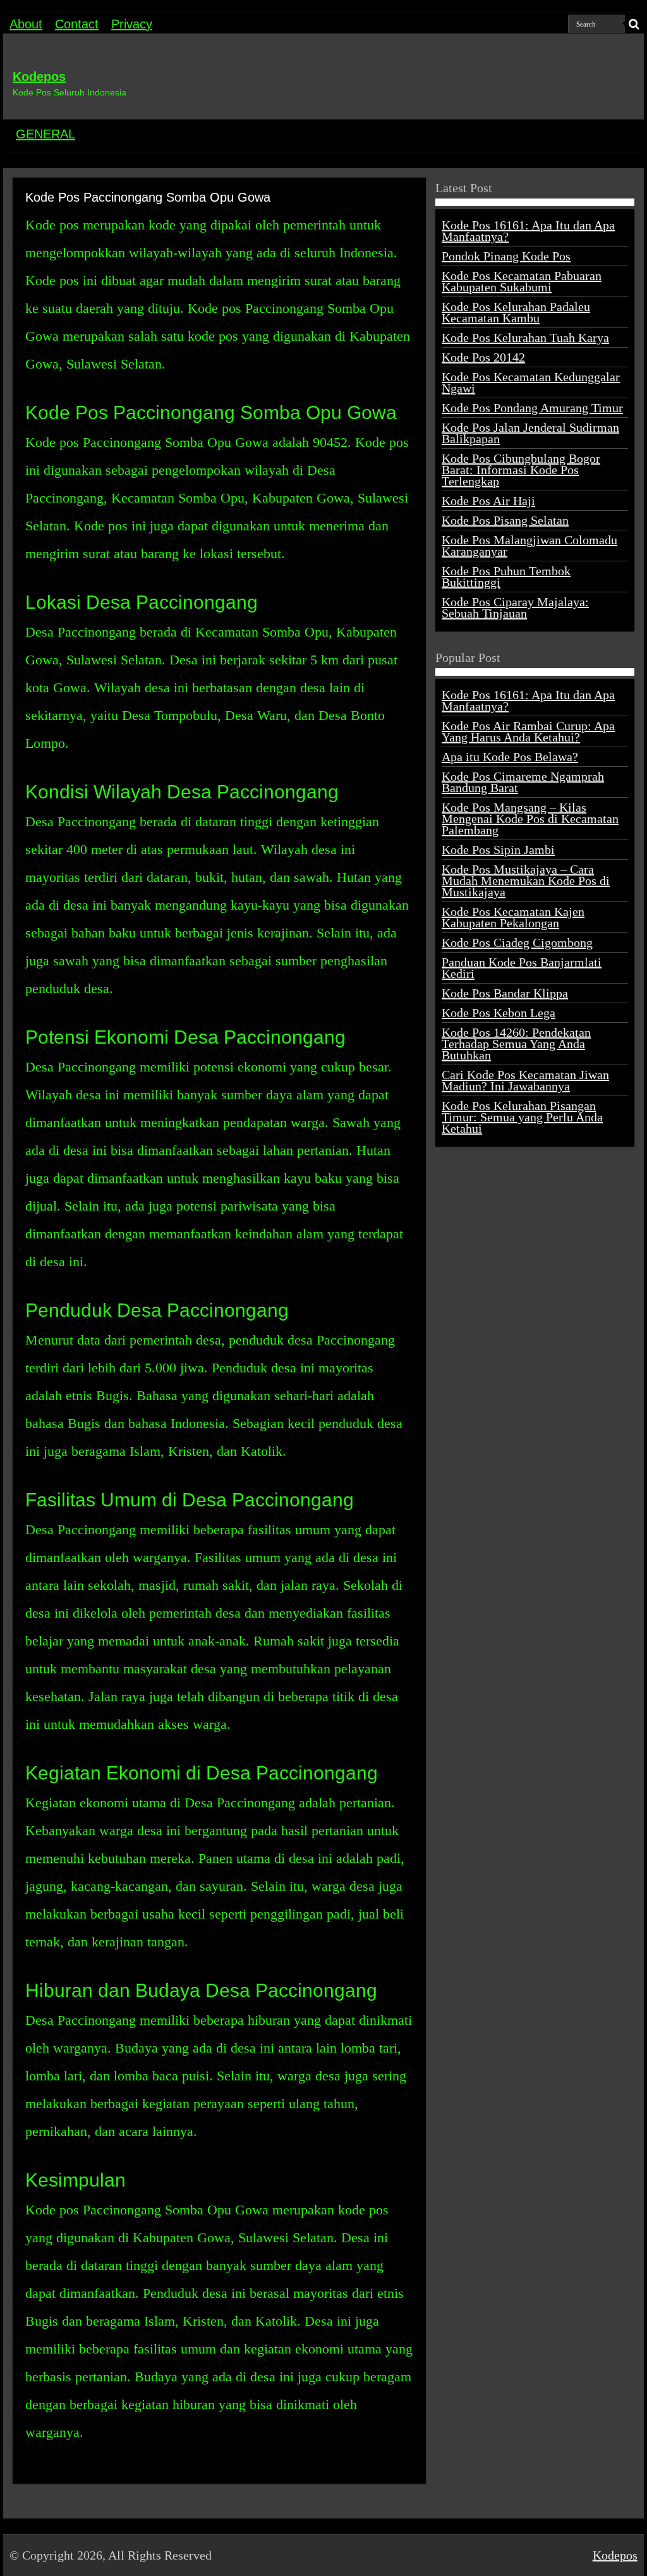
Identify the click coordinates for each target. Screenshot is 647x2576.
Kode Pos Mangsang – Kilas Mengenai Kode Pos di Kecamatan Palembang (530, 819)
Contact (77, 24)
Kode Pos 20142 (483, 357)
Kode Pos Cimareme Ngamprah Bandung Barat (523, 782)
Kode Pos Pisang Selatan (505, 520)
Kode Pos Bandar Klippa (505, 993)
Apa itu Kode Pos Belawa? (510, 757)
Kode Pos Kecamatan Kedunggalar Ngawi (531, 382)
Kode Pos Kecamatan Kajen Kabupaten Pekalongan (513, 917)
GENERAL (45, 134)
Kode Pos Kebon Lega (499, 1013)
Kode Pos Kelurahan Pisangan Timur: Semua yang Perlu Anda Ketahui (522, 1117)
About (26, 24)
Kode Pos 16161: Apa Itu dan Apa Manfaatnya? (528, 231)
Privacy (132, 24)
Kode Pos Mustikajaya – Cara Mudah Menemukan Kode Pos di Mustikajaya (526, 881)
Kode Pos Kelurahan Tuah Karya (525, 338)
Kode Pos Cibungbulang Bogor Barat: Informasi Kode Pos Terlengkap (521, 470)
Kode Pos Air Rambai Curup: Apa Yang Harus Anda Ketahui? (528, 731)
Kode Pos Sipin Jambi (498, 850)
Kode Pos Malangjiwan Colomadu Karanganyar (529, 546)
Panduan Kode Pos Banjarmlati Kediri (522, 968)
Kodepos (39, 76)
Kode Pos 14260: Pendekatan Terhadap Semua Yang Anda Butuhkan (516, 1044)
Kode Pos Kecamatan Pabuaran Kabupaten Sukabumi (522, 281)
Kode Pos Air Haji (488, 501)
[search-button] (634, 24)
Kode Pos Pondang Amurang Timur (532, 408)
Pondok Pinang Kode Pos (506, 256)
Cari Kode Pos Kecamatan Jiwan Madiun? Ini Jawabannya (525, 1080)
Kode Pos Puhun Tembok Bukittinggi (506, 577)
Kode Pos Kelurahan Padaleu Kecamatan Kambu (516, 312)
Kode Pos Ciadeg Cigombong (517, 943)
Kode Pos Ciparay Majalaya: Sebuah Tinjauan (515, 607)
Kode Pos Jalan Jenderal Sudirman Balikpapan (530, 433)
